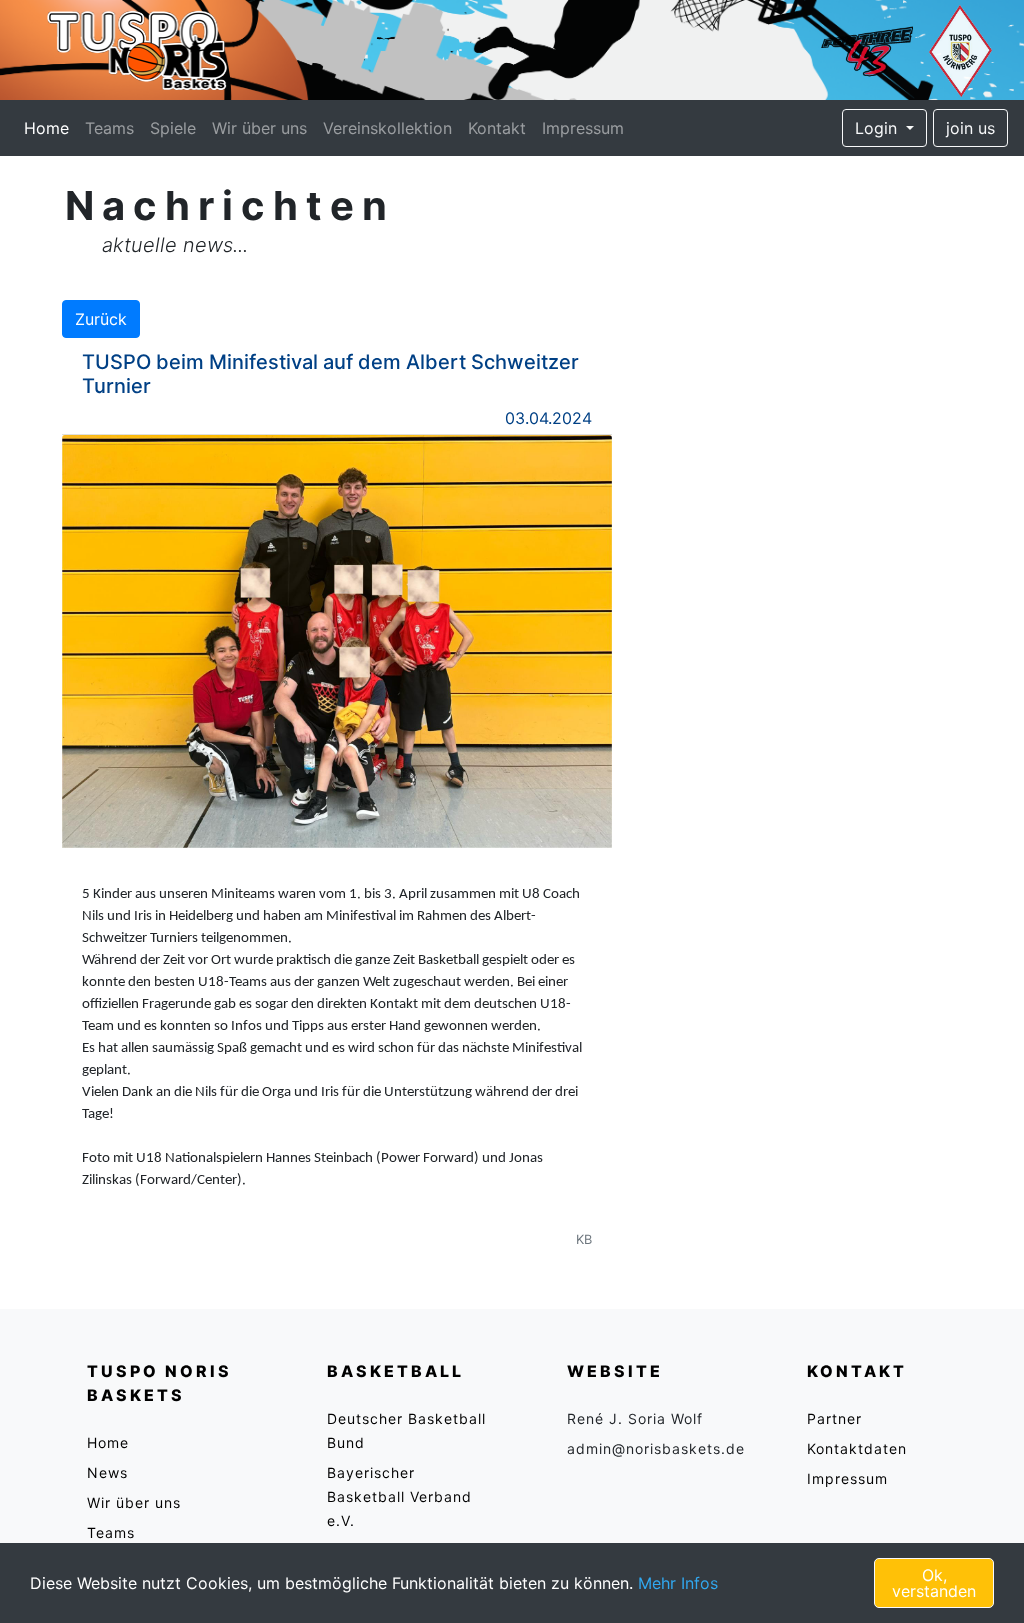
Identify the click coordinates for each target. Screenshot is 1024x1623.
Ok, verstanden (934, 1583)
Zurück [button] (101, 319)
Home (50, 127)
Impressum (583, 128)
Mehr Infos (678, 1583)
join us (970, 128)
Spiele (173, 128)
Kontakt (497, 128)
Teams (109, 128)
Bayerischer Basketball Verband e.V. (399, 1496)
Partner (834, 1418)
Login (878, 128)
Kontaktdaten (857, 1448)
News (107, 1472)
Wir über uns (259, 128)
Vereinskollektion (387, 128)
